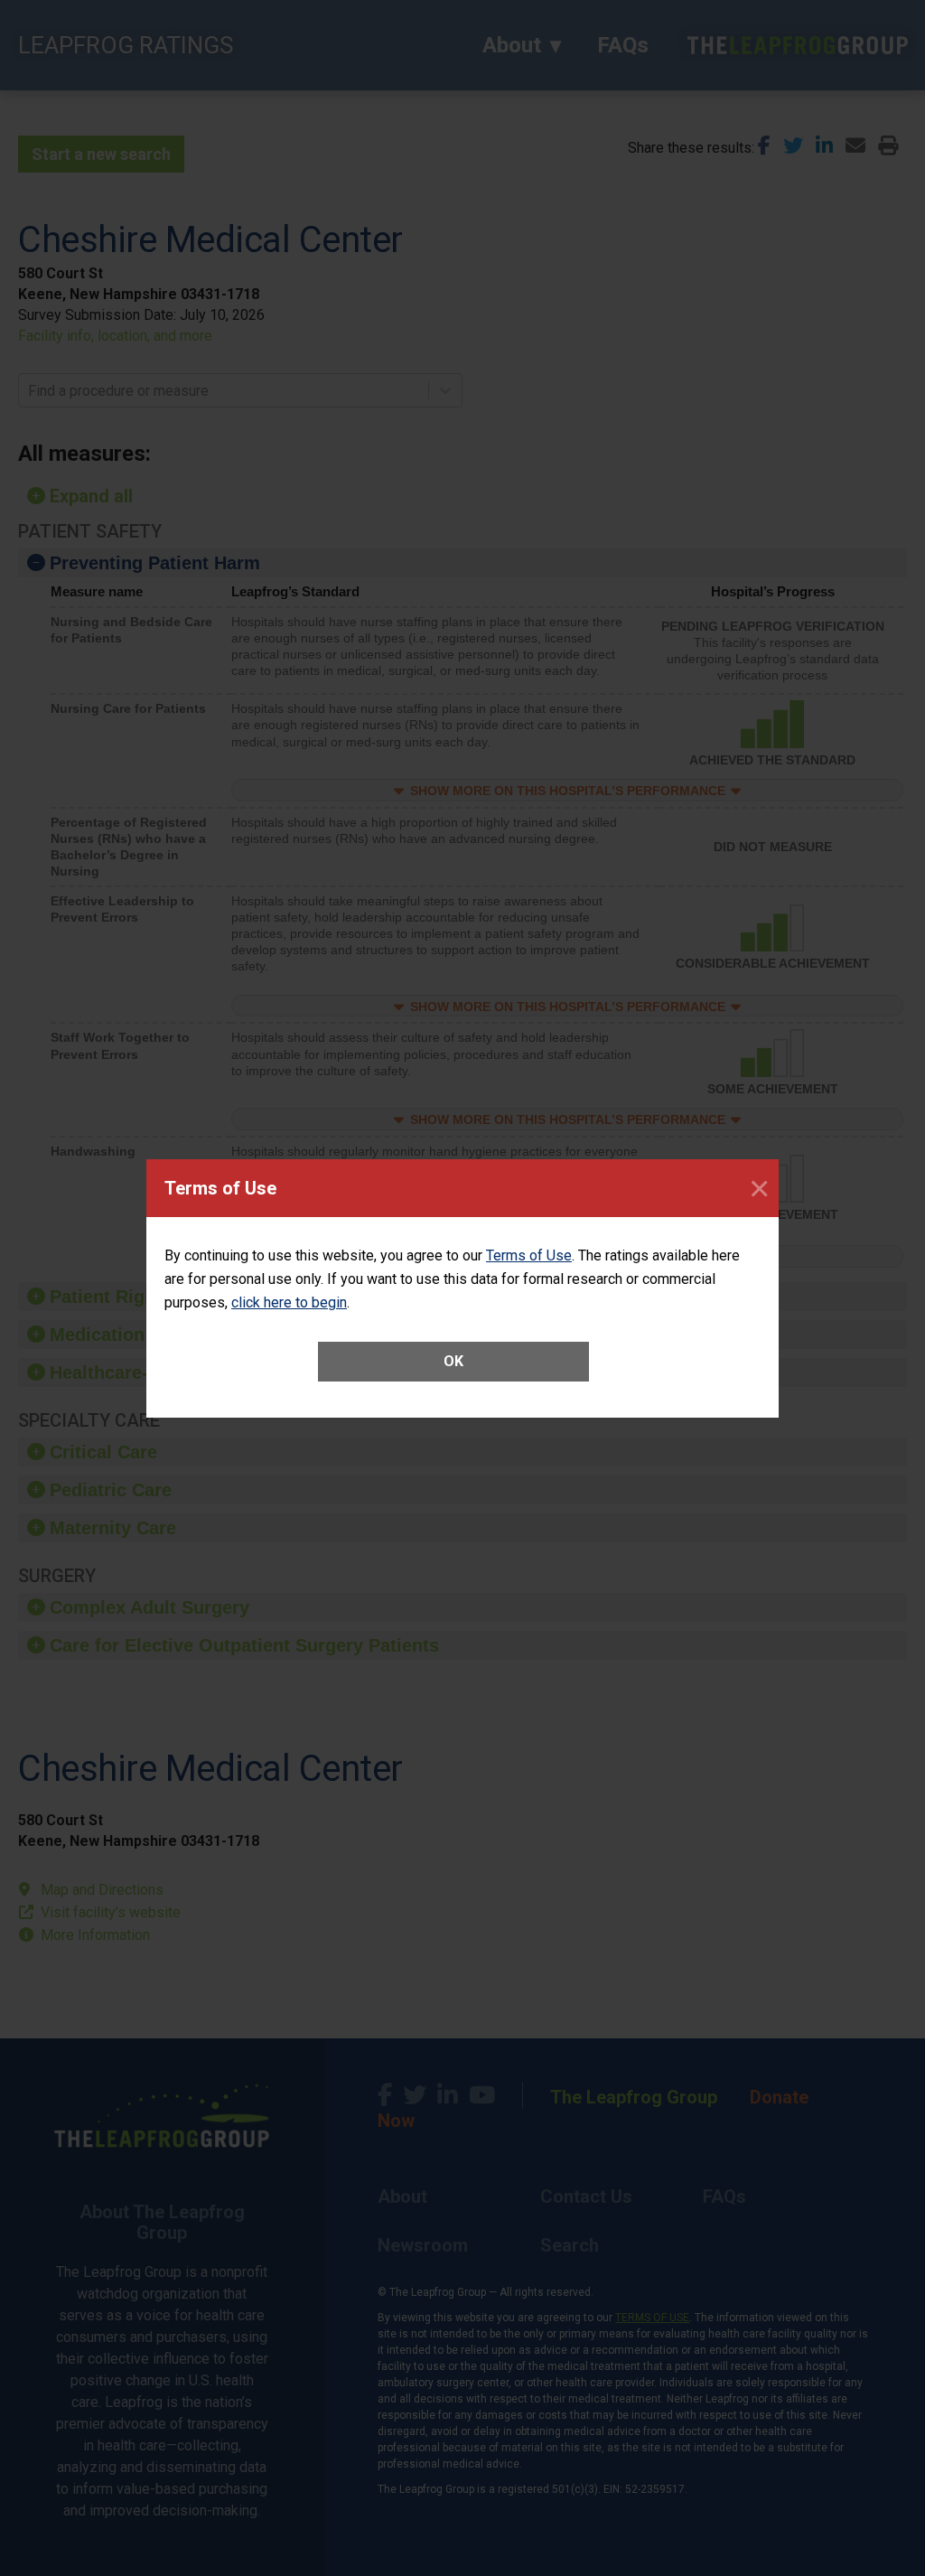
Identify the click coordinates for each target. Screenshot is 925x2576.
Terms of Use (529, 1255)
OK (453, 1361)
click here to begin (289, 1302)
